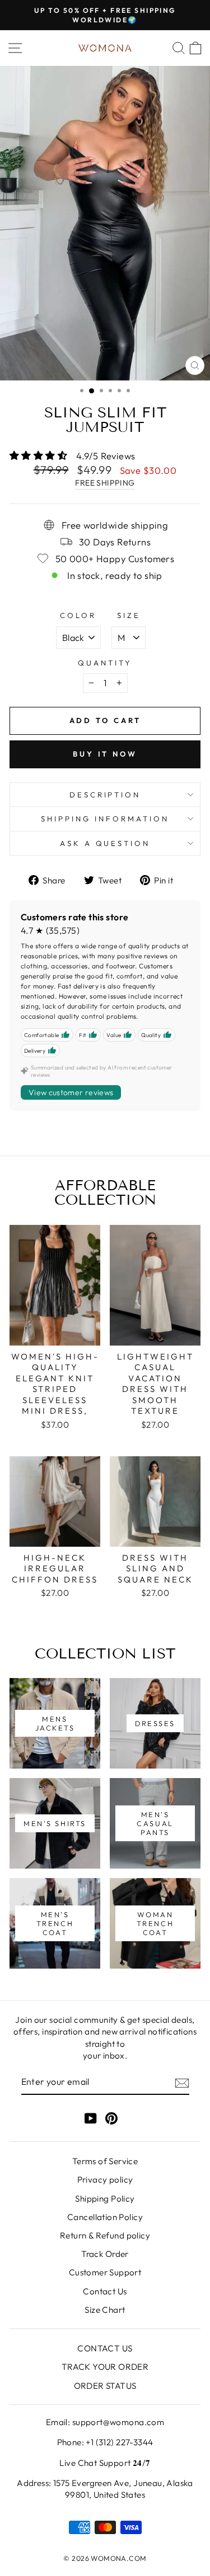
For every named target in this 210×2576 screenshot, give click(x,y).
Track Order (105, 2254)
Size (129, 615)
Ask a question (105, 843)
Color (78, 615)
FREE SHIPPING (105, 483)
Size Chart (105, 2310)
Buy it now (105, 754)
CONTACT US (105, 2348)
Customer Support (105, 2272)
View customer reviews (71, 1092)
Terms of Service (105, 2161)
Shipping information (105, 819)
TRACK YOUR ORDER (105, 2367)
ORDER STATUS (105, 2386)
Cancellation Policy (105, 2217)
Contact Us (105, 2291)
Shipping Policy (105, 2199)
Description (105, 795)
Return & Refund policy (105, 2235)
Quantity (105, 663)
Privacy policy (105, 2180)
